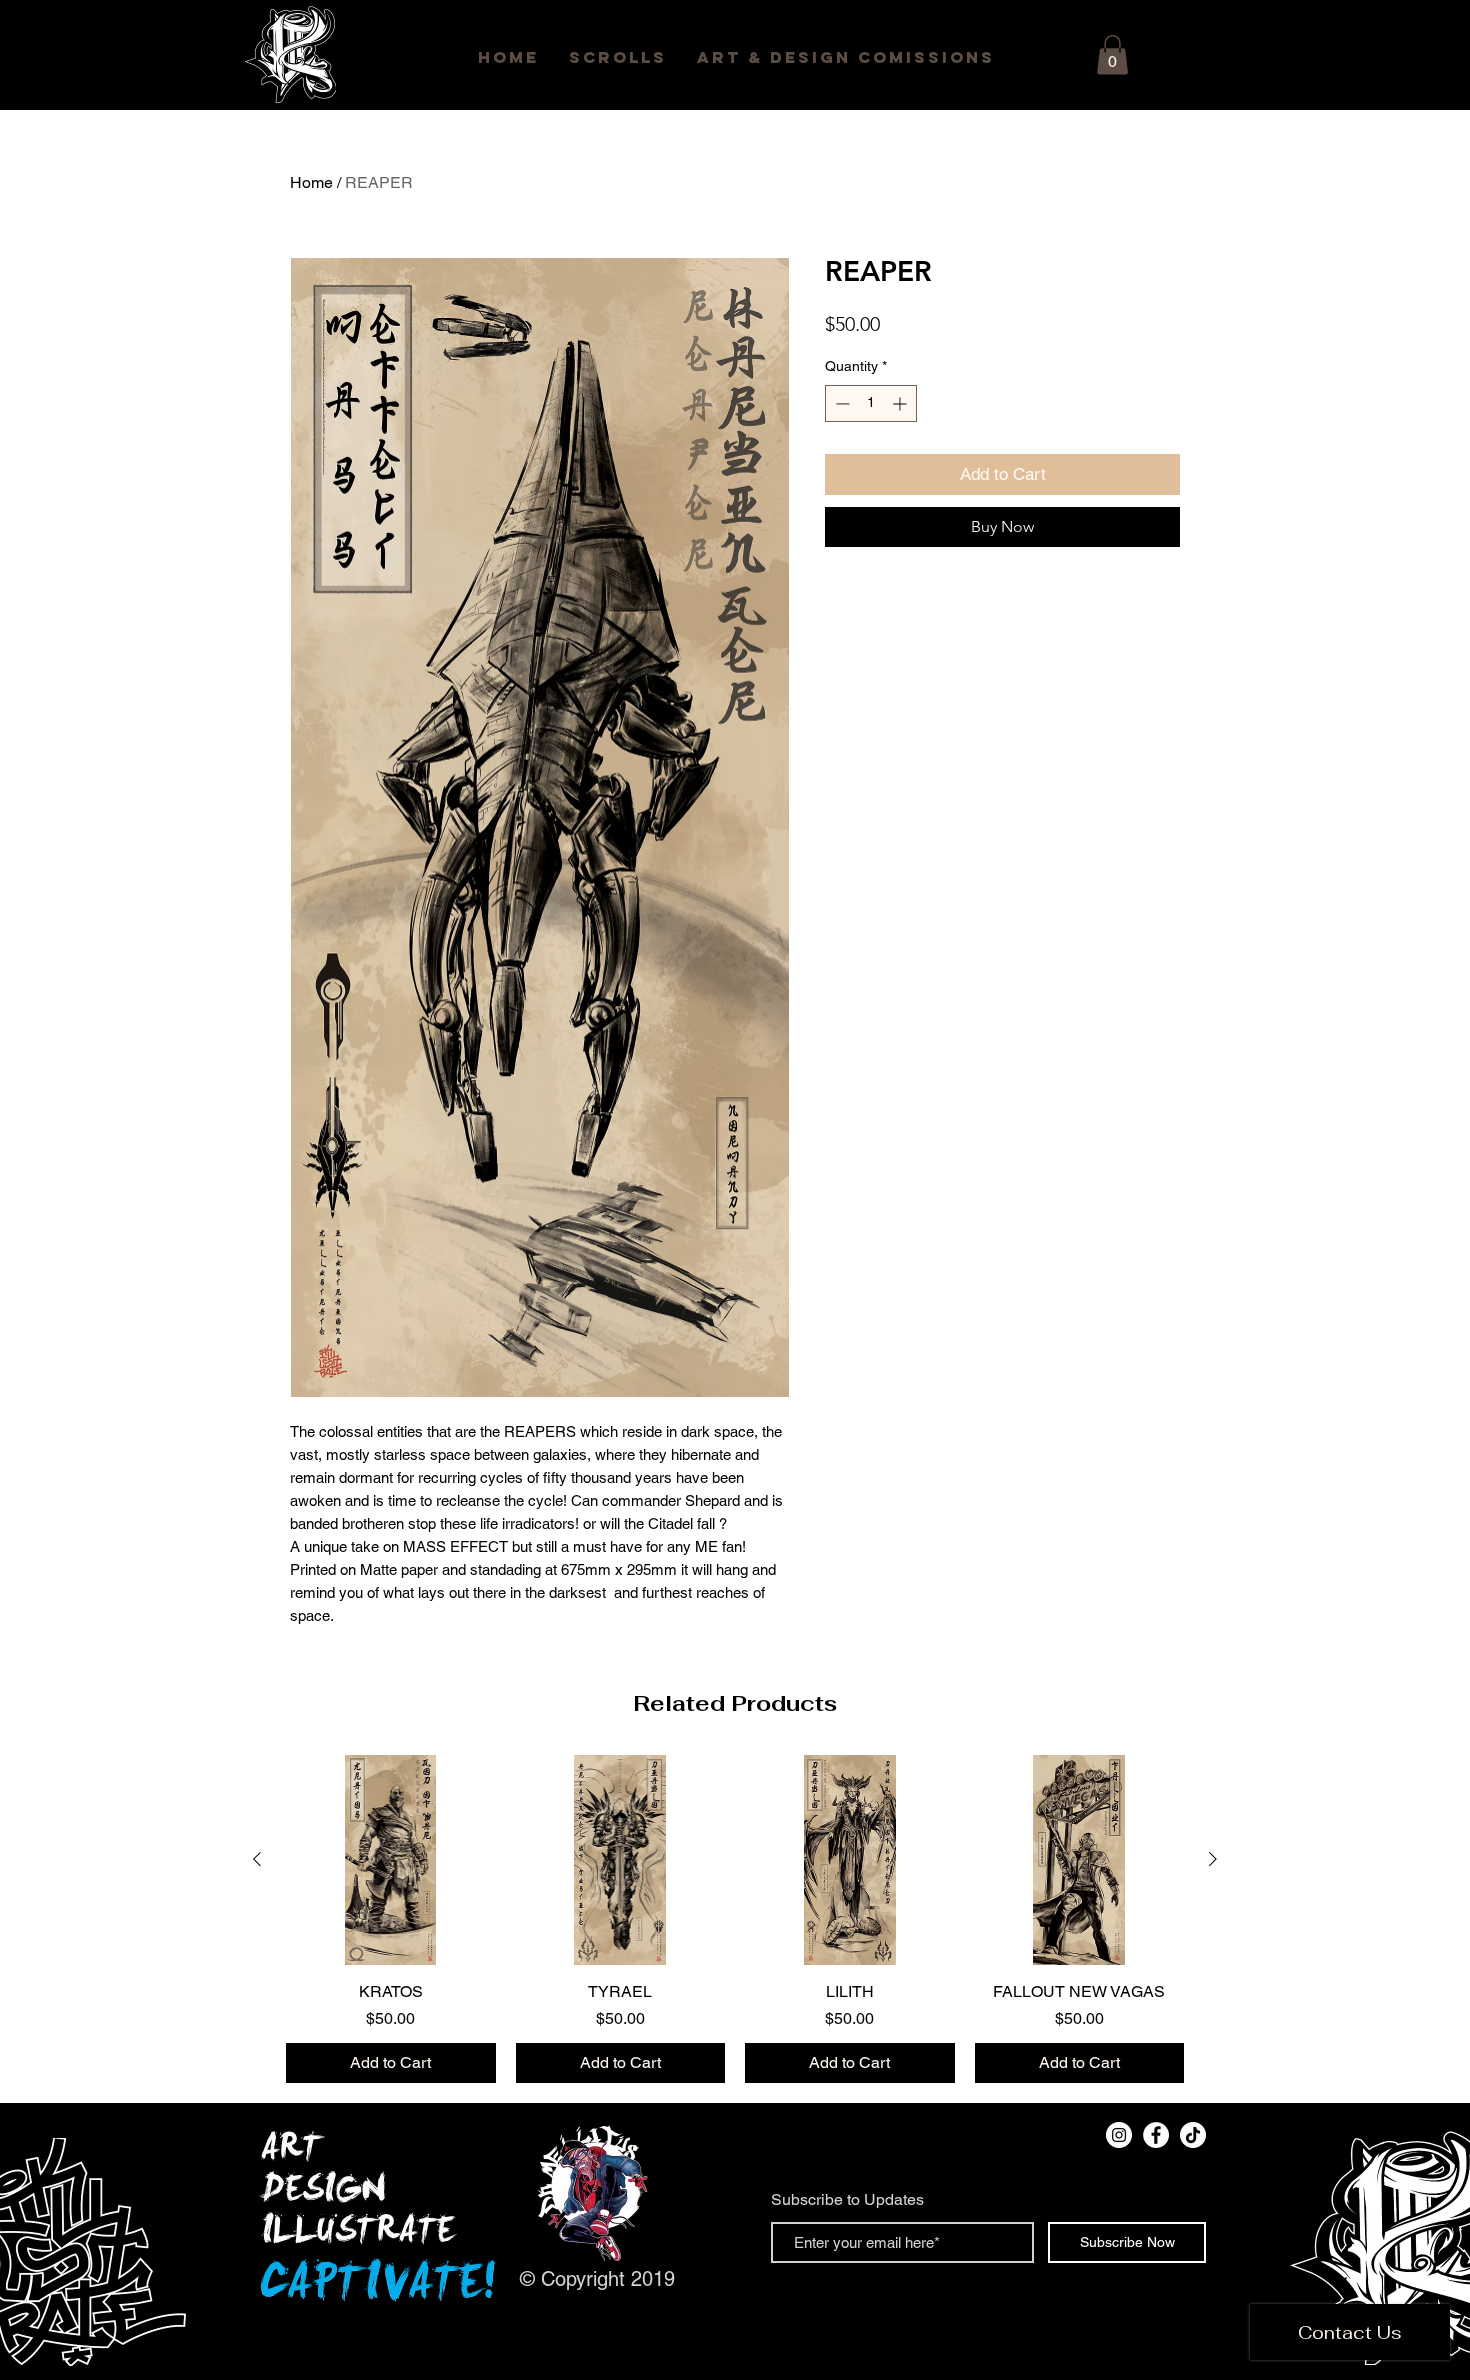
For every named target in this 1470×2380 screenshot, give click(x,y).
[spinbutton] (871, 403)
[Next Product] (1213, 1859)
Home (311, 182)
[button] (1112, 54)
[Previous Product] (257, 1859)
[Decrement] (840, 403)
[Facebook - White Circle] (1156, 2135)
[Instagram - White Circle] (1119, 2135)
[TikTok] (1193, 2135)
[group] (735, 1919)
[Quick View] (391, 1860)
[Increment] (901, 403)
